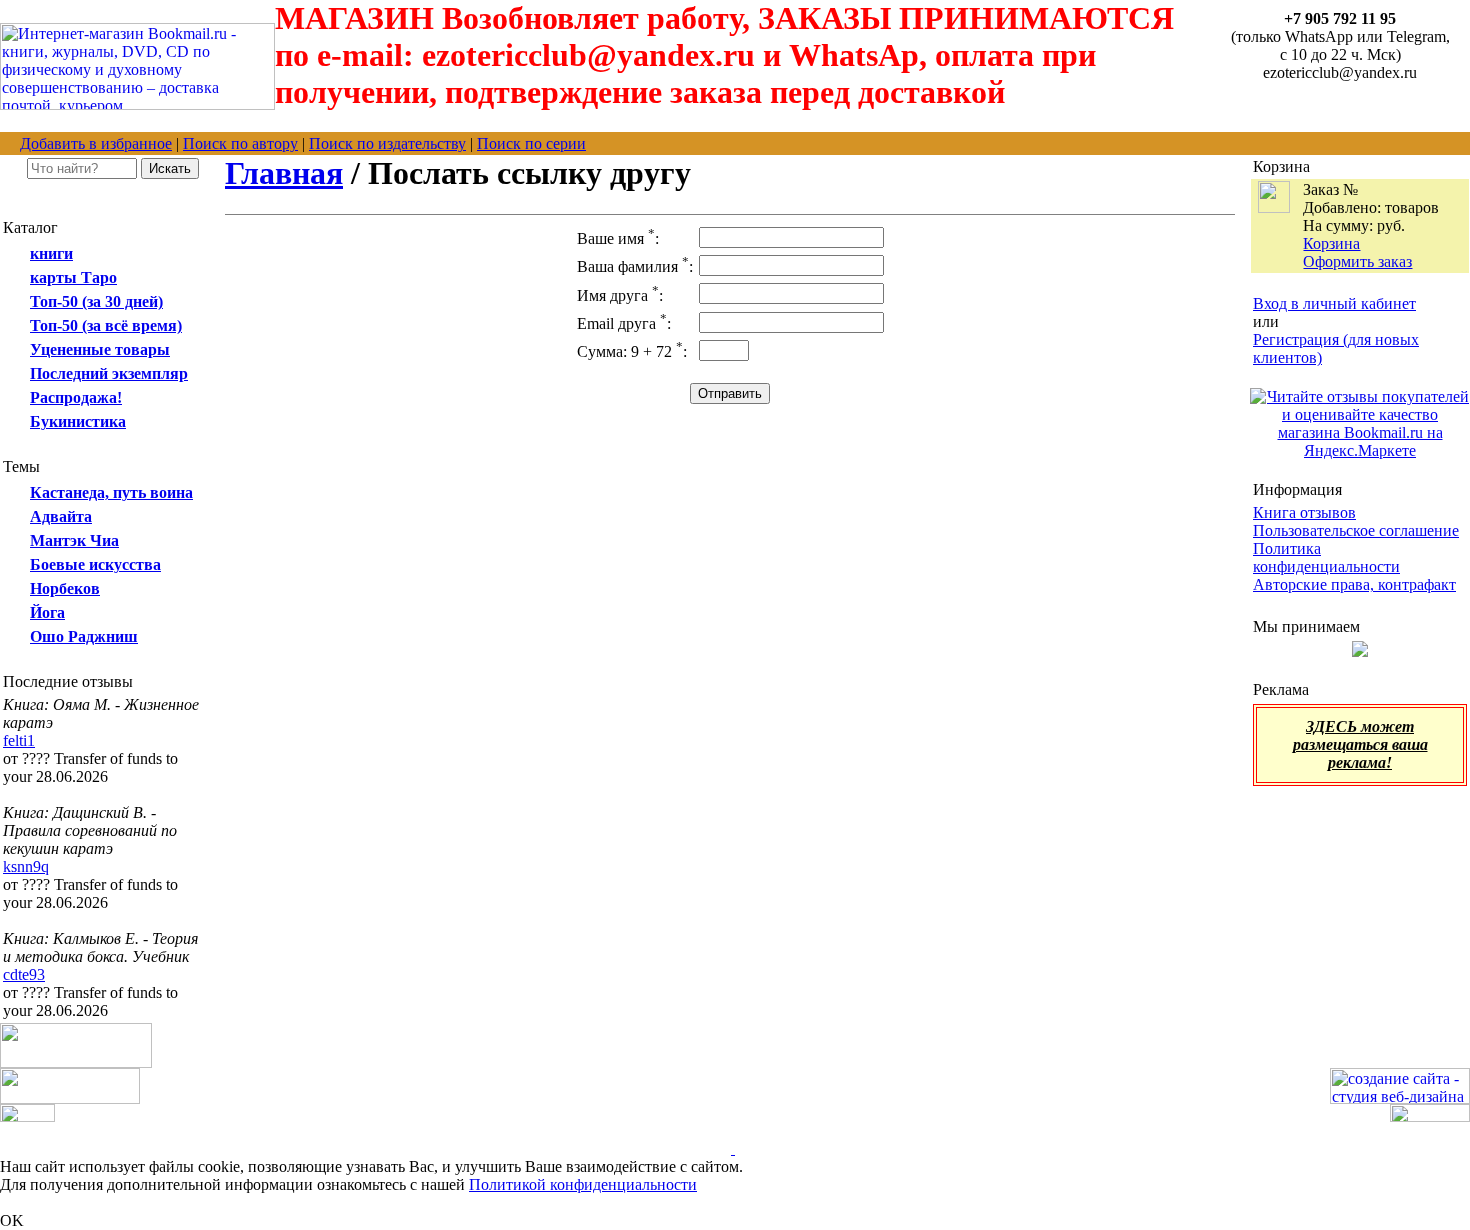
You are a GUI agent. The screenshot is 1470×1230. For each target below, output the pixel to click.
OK (12, 1220)
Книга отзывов (1304, 512)
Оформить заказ (1357, 261)
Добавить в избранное (96, 143)
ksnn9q (26, 866)
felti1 (19, 740)
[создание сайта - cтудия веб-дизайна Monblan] (1400, 1098)
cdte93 (24, 974)
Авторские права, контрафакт (1354, 584)
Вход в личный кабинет (1334, 303)
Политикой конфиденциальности (583, 1184)
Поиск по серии (531, 143)
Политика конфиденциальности (1326, 557)
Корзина (1331, 243)
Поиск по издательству (387, 143)
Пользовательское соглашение (1356, 530)
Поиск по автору (240, 143)
